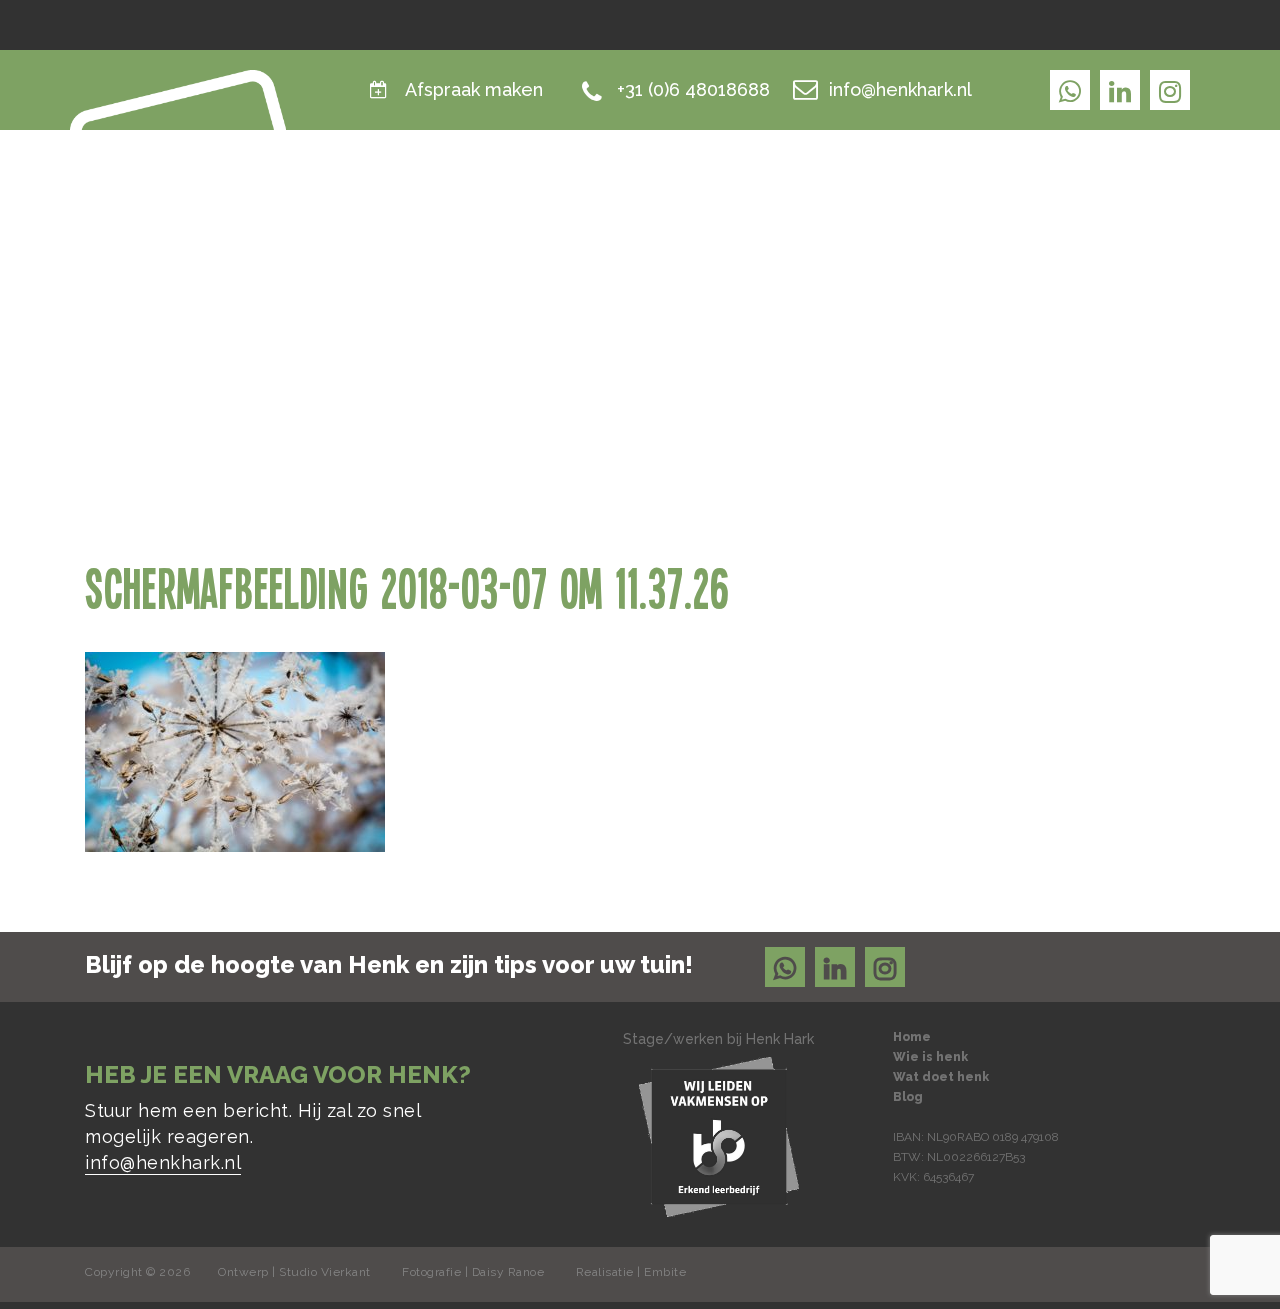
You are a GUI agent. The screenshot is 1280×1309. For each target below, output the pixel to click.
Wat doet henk (1040, 184)
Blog (1169, 184)
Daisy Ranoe (508, 1272)
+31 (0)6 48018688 (693, 89)
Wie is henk (930, 1057)
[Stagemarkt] (719, 1135)
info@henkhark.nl (900, 89)
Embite (665, 1272)
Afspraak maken (474, 89)
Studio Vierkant (325, 1272)
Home (771, 184)
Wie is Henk (882, 184)
